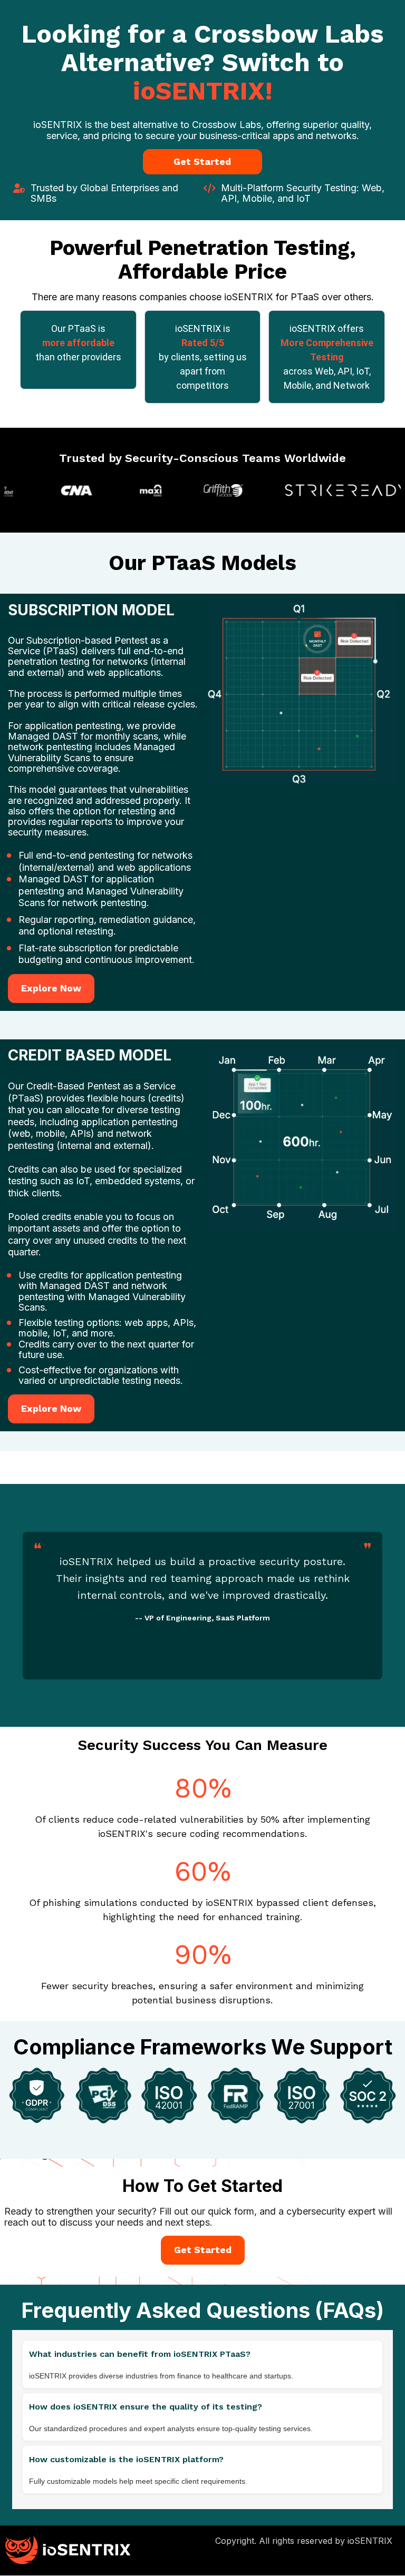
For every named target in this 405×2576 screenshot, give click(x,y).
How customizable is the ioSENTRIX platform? (126, 2459)
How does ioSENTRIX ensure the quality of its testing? (146, 2407)
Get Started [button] (202, 161)
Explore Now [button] (51, 988)
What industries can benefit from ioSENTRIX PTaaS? (140, 2354)
